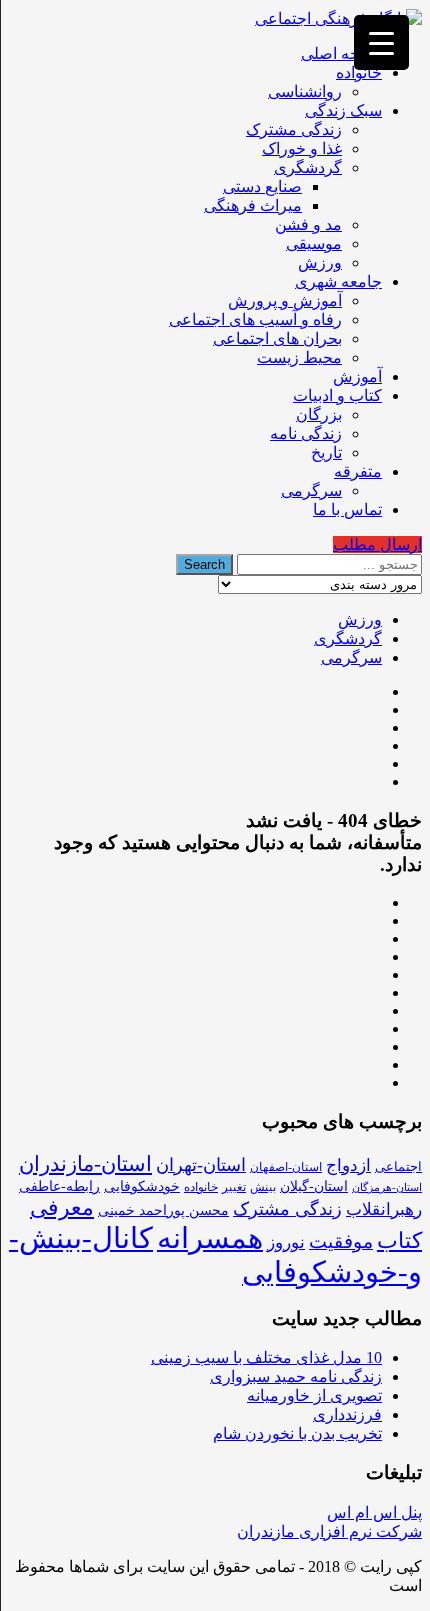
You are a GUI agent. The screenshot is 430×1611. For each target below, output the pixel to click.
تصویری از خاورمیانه (314, 1395)
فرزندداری (347, 1414)
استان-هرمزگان (387, 1187)
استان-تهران (201, 1165)
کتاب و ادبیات (337, 395)
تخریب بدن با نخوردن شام (297, 1433)
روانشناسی (305, 91)
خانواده (359, 72)
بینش (263, 1187)
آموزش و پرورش (285, 300)
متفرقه (358, 471)
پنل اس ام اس (374, 1512)
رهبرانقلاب (384, 1209)
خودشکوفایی (142, 1186)
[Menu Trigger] (381, 42)
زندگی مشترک (294, 129)
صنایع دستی (262, 186)
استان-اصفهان (286, 1167)
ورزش (320, 262)
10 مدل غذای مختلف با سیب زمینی (266, 1357)
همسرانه (210, 1238)
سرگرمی (311, 490)
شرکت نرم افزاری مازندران (329, 1531)
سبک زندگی (343, 110)
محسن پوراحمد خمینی (163, 1210)
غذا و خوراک (302, 148)
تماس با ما (347, 509)
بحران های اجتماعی (277, 338)
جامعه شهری (338, 281)
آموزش (357, 376)
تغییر (234, 1187)
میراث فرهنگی (253, 205)
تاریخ (326, 452)
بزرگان (319, 414)
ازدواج (348, 1165)
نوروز (286, 1242)
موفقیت (341, 1241)
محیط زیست (299, 357)
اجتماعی (398, 1166)
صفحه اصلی (341, 53)
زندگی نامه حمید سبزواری (296, 1376)
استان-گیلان (314, 1186)
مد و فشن (308, 224)
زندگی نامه (306, 433)
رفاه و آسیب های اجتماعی (255, 319)
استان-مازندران (85, 1164)
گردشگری (308, 167)
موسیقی (314, 243)
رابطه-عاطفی (59, 1186)
